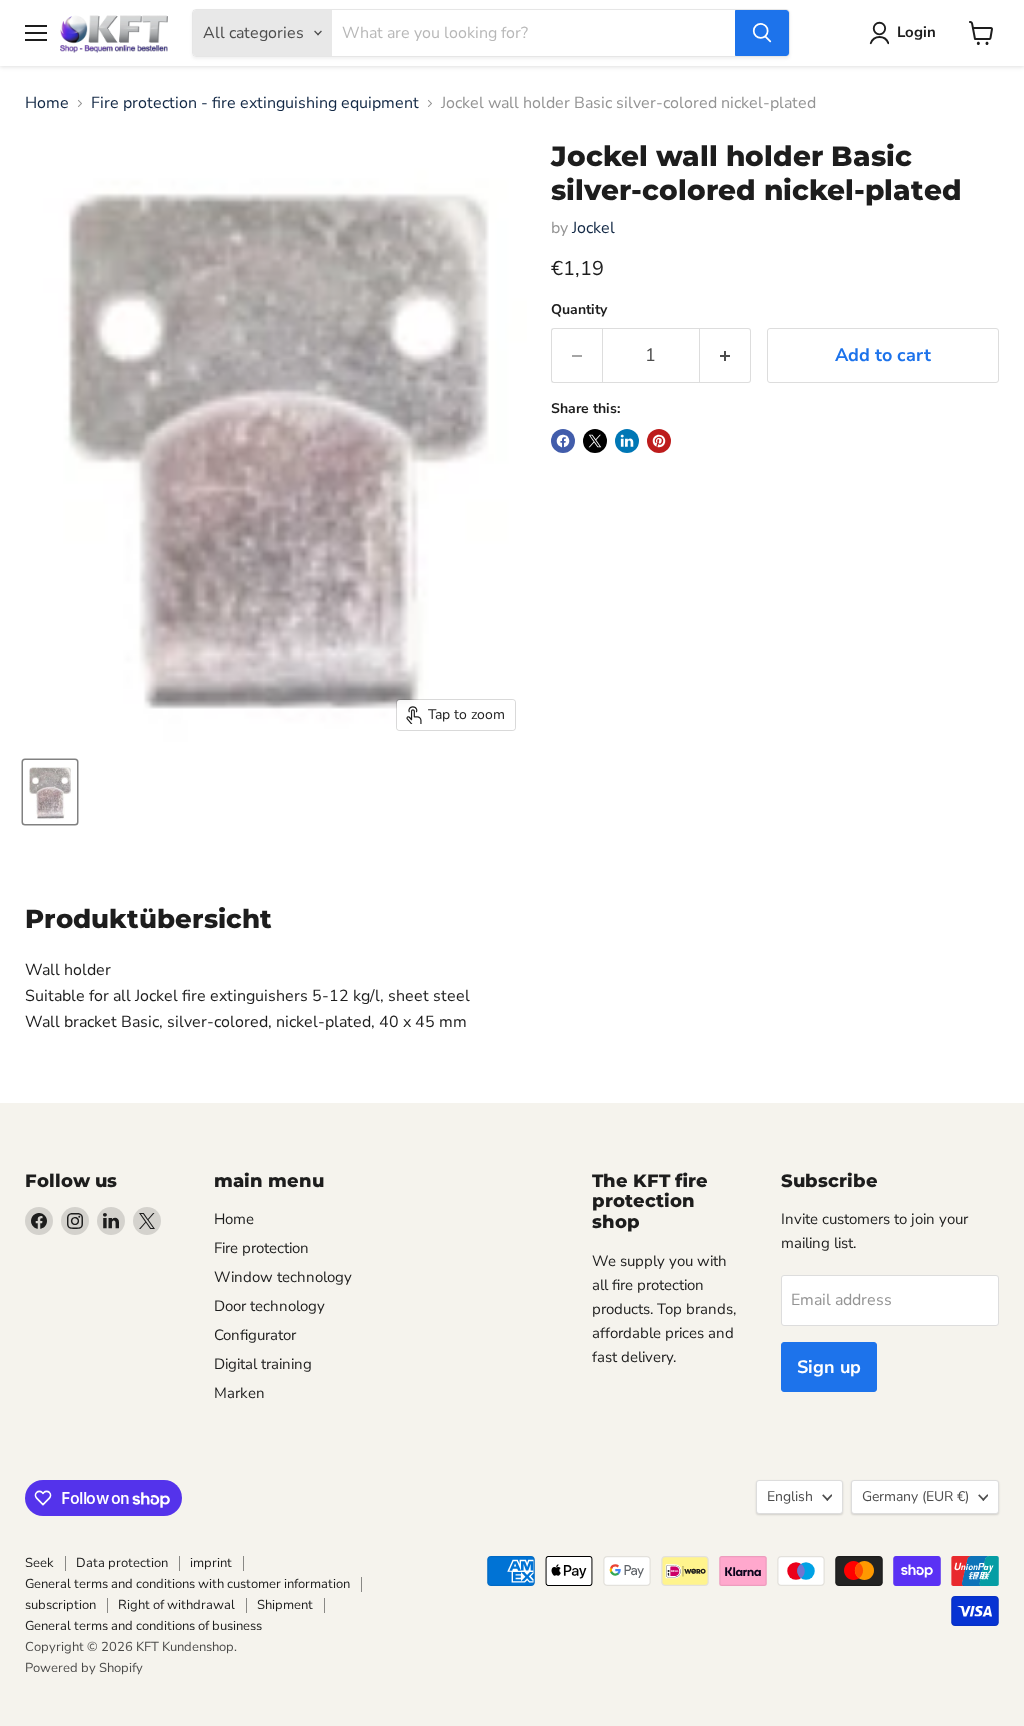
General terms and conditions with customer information (187, 1584)
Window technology (283, 1277)
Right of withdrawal (176, 1605)
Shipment (285, 1605)
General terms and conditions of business (143, 1626)
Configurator (255, 1335)
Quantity (579, 310)
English (790, 1496)
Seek (39, 1563)
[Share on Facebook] (563, 441)
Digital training (263, 1364)
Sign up (829, 1367)
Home (47, 103)
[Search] (762, 33)
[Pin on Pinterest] (659, 441)
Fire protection (261, 1248)
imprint (211, 1563)
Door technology (269, 1306)
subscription (60, 1605)
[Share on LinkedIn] (627, 441)
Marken (239, 1393)
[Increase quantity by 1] (725, 355)
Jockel (593, 228)
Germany (915, 1496)
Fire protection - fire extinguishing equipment (255, 103)
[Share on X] (595, 441)
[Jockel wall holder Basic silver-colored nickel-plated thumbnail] (50, 792)
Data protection (122, 1563)
